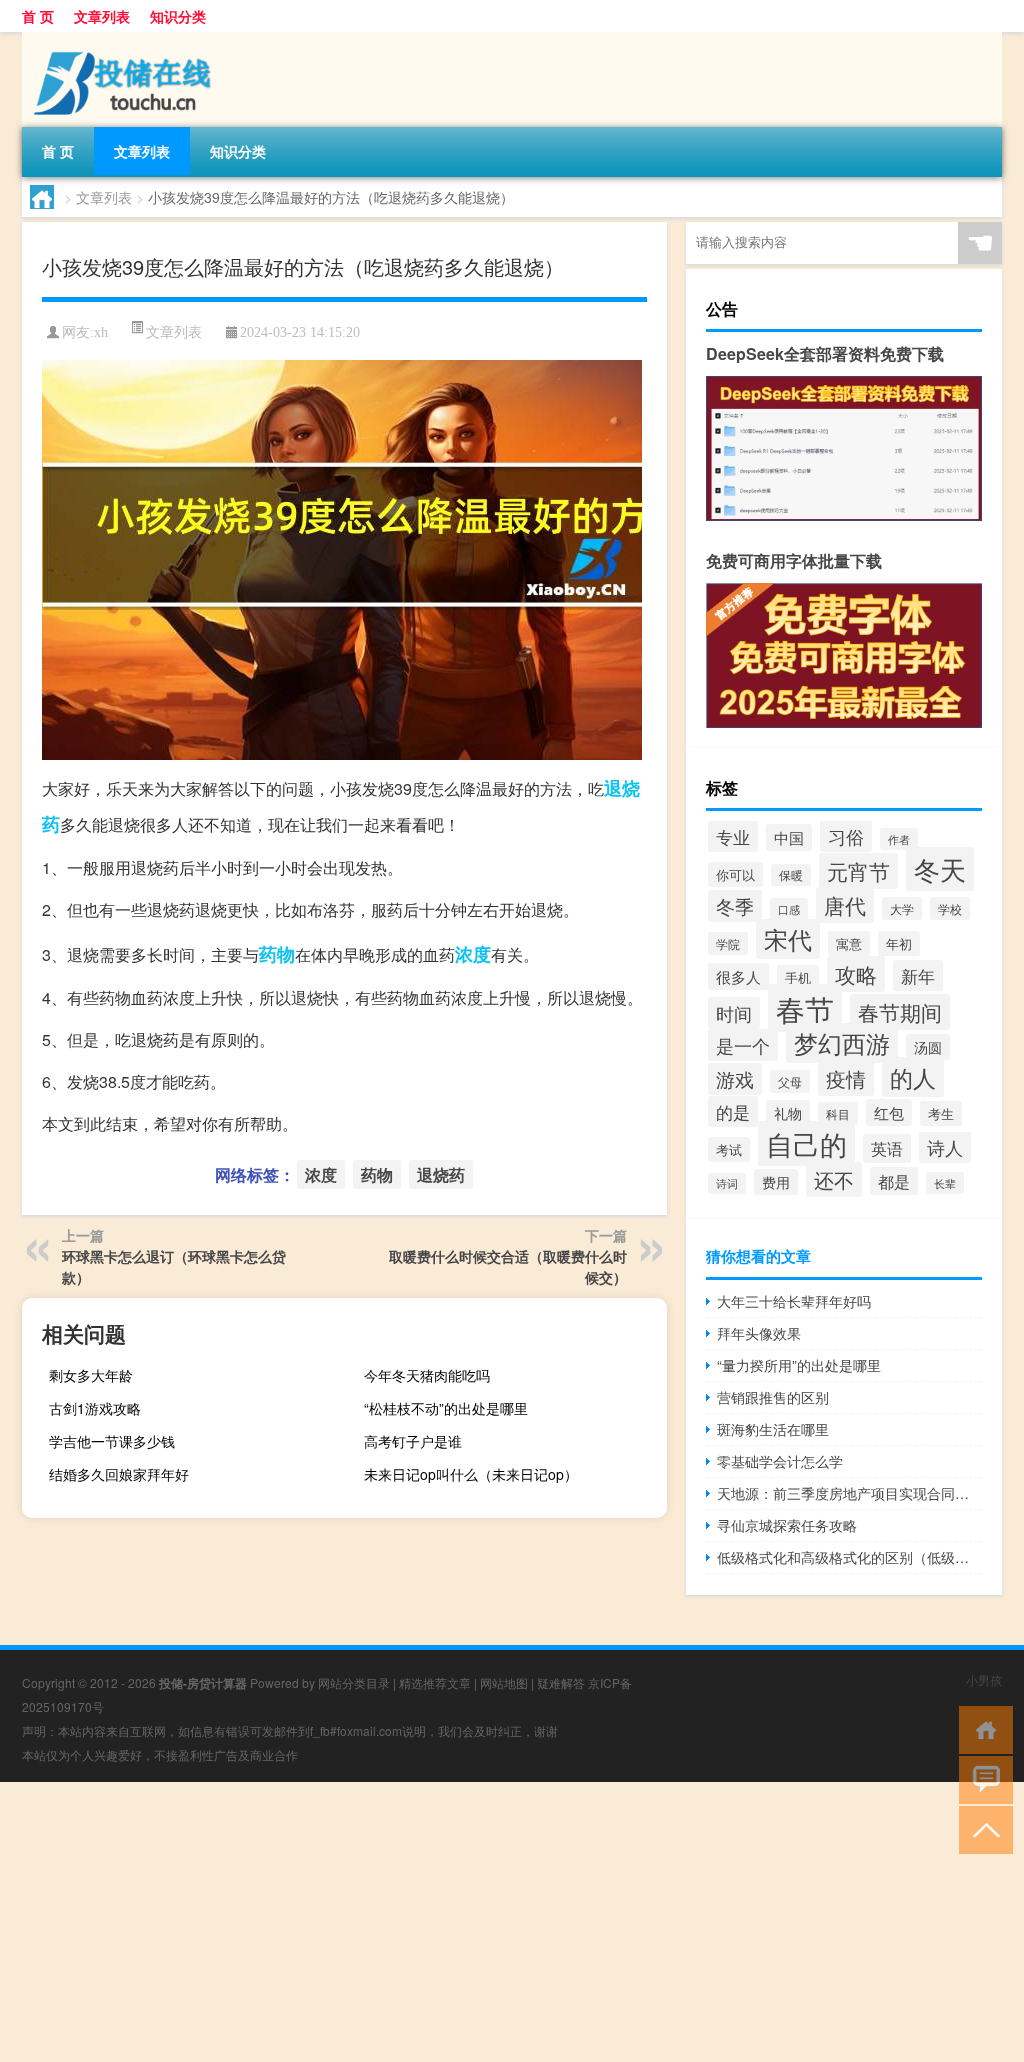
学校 (950, 908)
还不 (834, 1179)
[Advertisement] (512, 1922)
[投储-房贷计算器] (127, 39)
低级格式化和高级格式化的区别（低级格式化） (849, 1557)
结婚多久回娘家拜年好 (119, 1474)
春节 (805, 1008)
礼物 (788, 1113)
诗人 (945, 1147)
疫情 (846, 1078)
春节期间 (900, 1012)
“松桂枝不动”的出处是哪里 (446, 1408)
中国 (789, 837)
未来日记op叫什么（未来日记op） (471, 1474)
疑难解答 (561, 1682)
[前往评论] (981, 1778)
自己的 (806, 1143)
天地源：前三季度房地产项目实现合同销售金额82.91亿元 (849, 1493)
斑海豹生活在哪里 (773, 1429)
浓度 (473, 954)
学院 (728, 943)
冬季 (735, 906)
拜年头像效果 (759, 1333)
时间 (734, 1013)
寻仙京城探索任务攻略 (787, 1525)
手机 (798, 977)
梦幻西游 (842, 1043)
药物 (277, 954)
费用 (776, 1182)
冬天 (940, 869)
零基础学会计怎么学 (780, 1461)
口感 (789, 909)
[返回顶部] (981, 1828)
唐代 (845, 905)
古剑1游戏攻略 (95, 1408)
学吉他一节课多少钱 (112, 1441)
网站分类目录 (354, 1682)
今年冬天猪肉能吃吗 (427, 1375)
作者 (899, 839)
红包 (889, 1112)
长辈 (945, 1183)
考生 (941, 1113)
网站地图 (504, 1682)
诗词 (727, 1183)
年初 (899, 943)
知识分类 (178, 16)
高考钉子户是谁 (413, 1441)
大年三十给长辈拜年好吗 (794, 1301)
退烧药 (441, 1174)
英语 (887, 1148)
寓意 (849, 943)
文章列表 (102, 16)
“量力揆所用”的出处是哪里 (799, 1365)
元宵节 (858, 871)
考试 (729, 1149)
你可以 (735, 874)
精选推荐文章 (435, 1682)
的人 (913, 1077)
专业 (733, 836)
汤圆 (928, 1047)
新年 (918, 975)
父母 (790, 1081)
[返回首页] (981, 1728)
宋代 (788, 939)
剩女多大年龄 (91, 1375)
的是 (733, 1111)
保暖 (791, 875)
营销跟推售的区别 (773, 1397)
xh (101, 332)
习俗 (846, 836)
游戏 (735, 1079)
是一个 (743, 1045)
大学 (902, 908)
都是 (894, 1181)
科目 (838, 1113)
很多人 (738, 976)
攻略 (856, 974)
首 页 (38, 16)
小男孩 (984, 1679)
